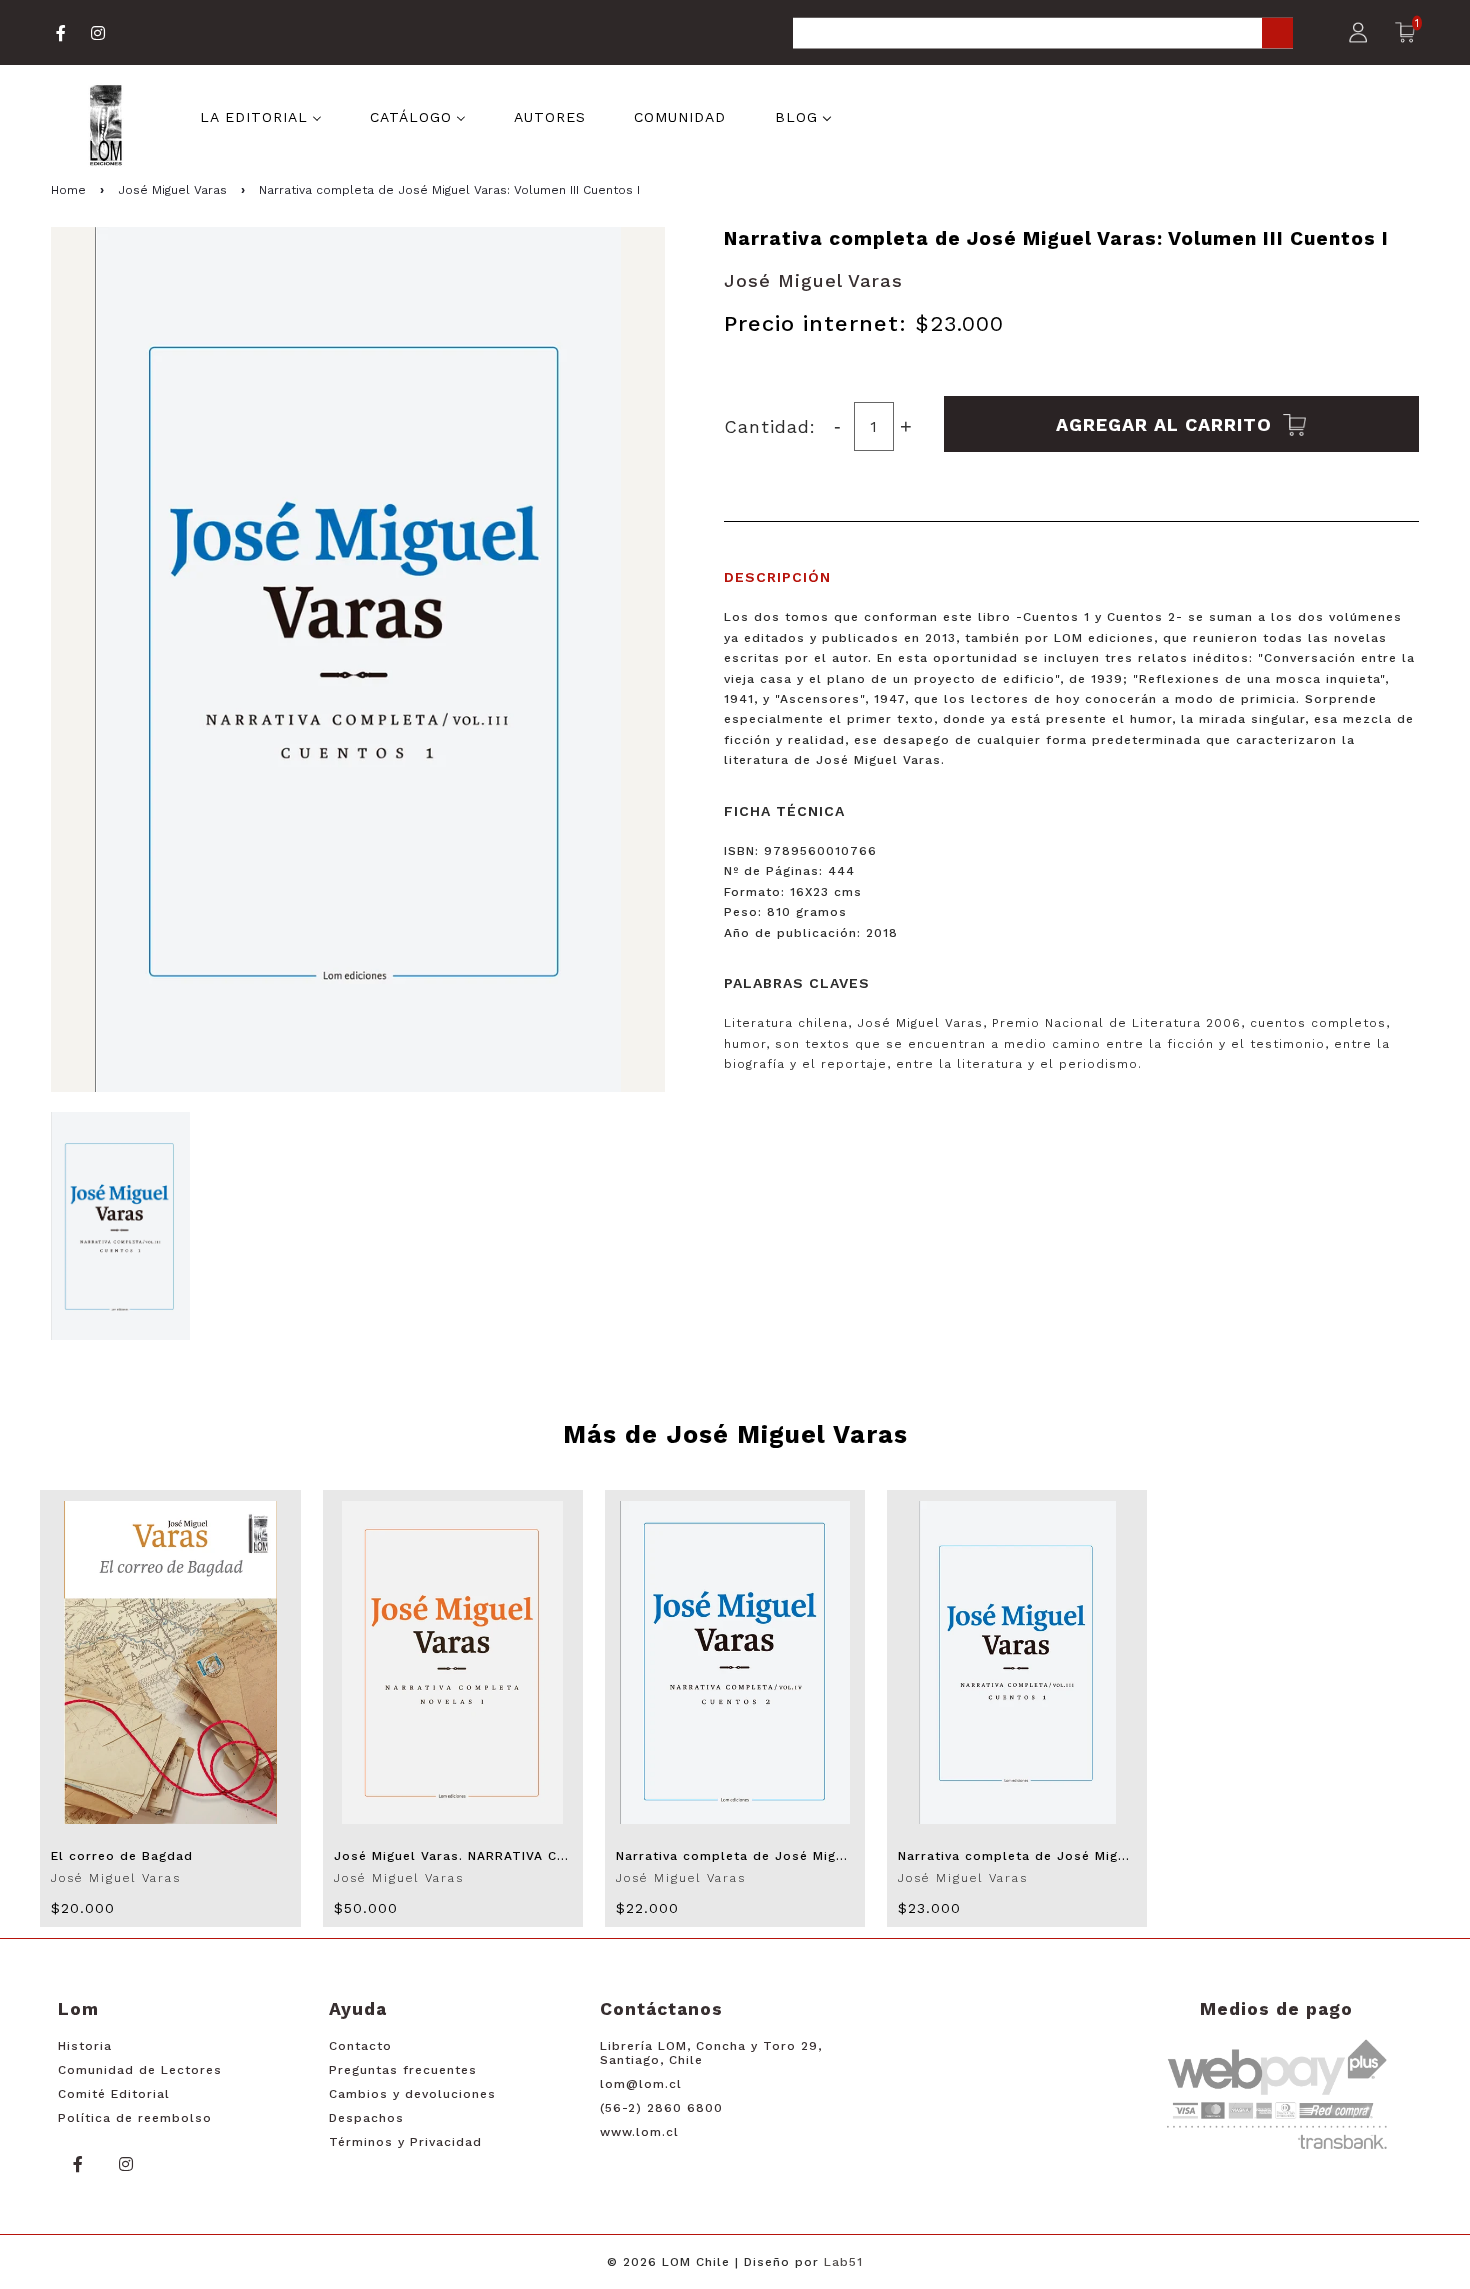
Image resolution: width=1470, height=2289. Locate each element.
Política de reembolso (135, 2118)
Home (68, 190)
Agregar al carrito (1167, 423)
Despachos (366, 2118)
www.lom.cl (639, 2132)
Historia (85, 2046)
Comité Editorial (114, 2094)
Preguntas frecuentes (403, 2070)
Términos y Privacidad (405, 2142)
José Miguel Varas (172, 190)
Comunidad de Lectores (140, 2070)
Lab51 (843, 2262)
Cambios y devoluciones (412, 2094)
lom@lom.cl (641, 2084)
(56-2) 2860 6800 (661, 2108)
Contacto (360, 2046)
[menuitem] (261, 116)
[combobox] (1043, 34)
